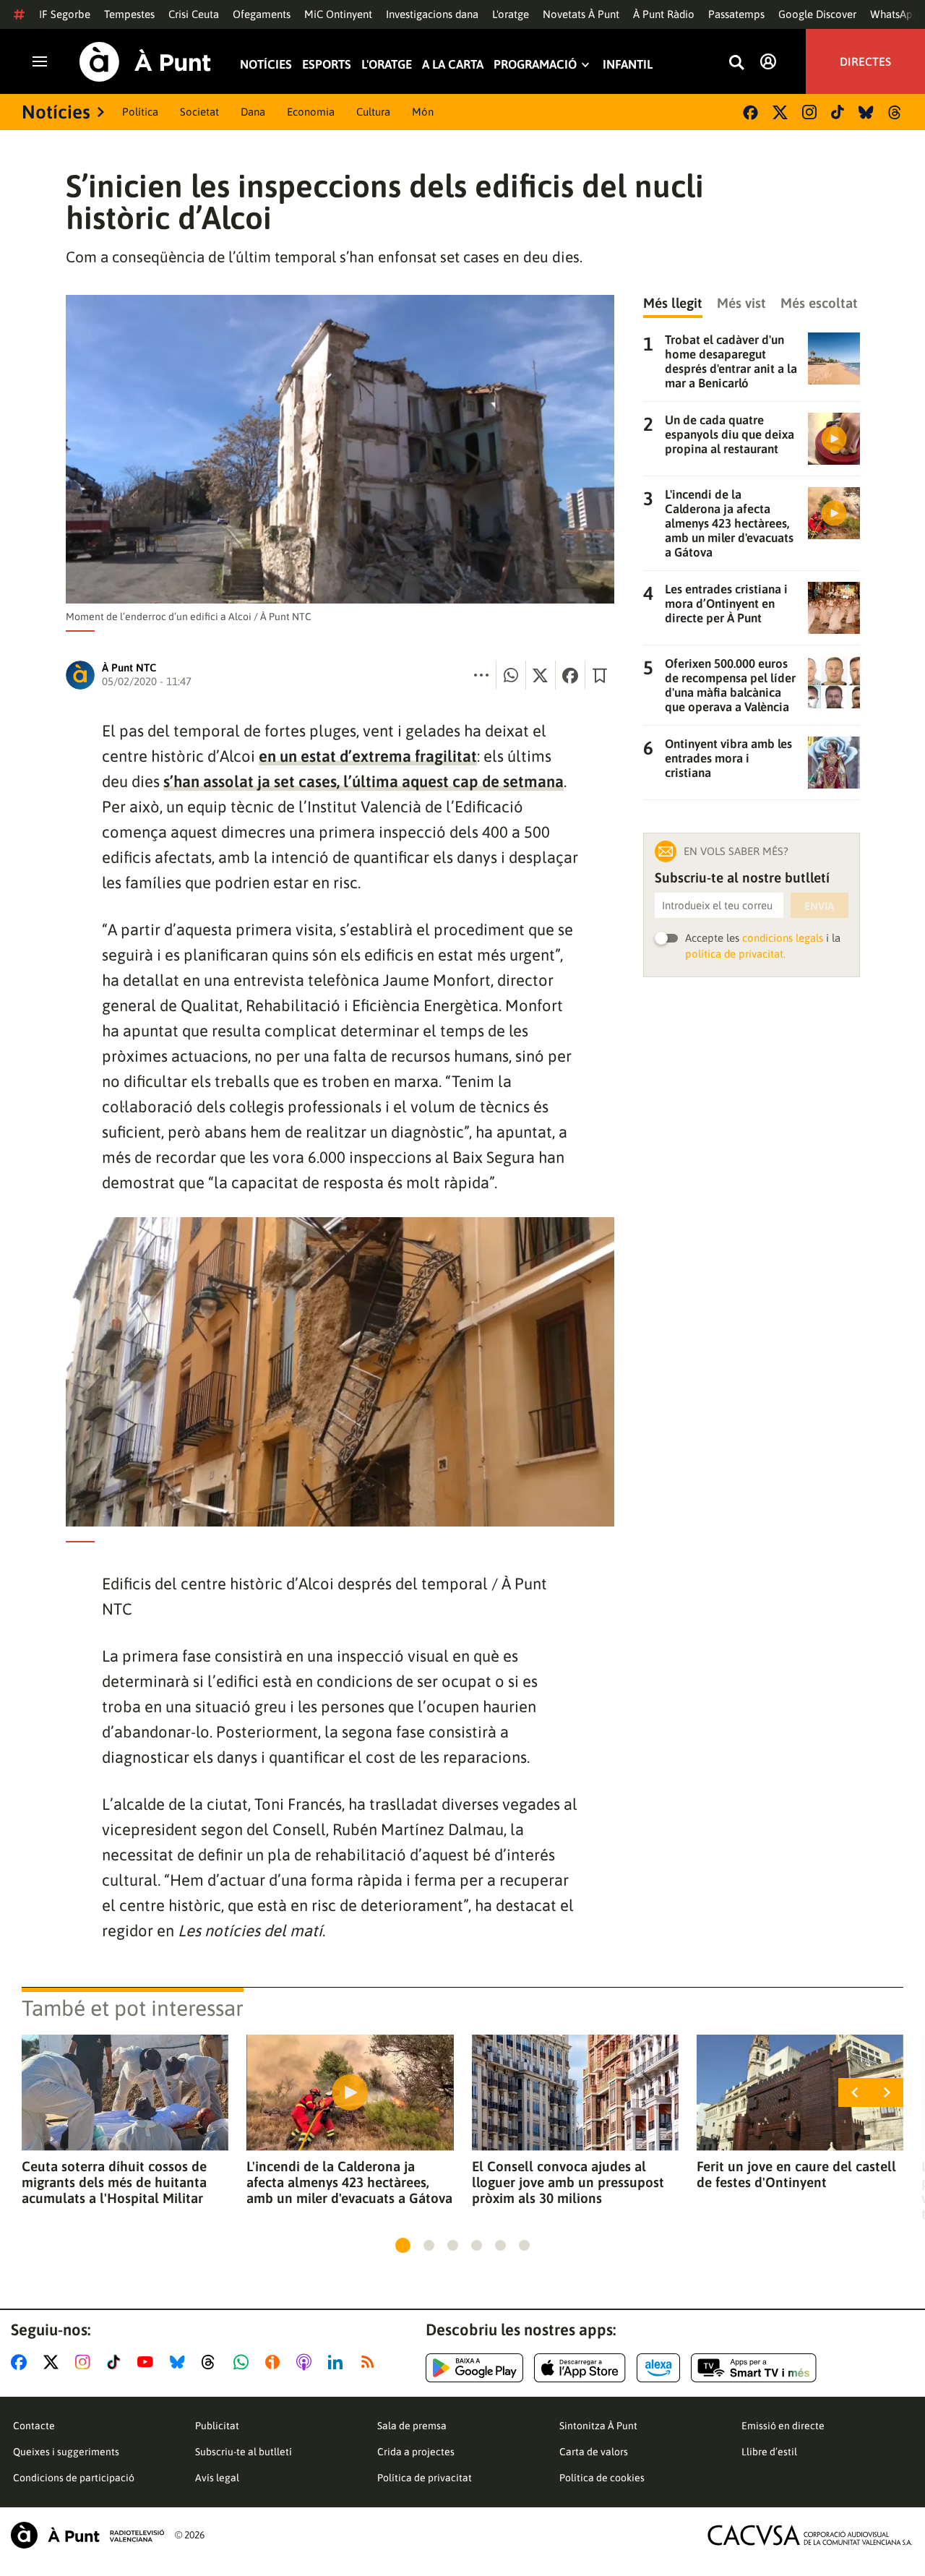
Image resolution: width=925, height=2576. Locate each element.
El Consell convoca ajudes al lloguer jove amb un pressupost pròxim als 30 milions (568, 2182)
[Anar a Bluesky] (180, 2362)
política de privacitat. (735, 954)
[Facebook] (750, 112)
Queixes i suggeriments (66, 2452)
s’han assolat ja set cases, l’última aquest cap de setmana (363, 781)
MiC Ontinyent (338, 14)
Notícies (266, 65)
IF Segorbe (65, 14)
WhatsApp (895, 14)
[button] (403, 2245)
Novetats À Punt (581, 14)
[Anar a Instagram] (86, 2362)
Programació (535, 65)
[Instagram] (809, 112)
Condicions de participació (74, 2478)
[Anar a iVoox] (275, 2362)
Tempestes (129, 14)
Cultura (373, 112)
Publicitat (217, 2426)
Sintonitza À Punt (598, 2426)
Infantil (628, 65)
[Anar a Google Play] (474, 2368)
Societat (199, 112)
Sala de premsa (412, 2426)
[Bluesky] (866, 112)
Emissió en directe (783, 2426)
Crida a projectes (416, 2452)
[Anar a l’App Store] (580, 2368)
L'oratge (511, 14)
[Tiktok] (838, 112)
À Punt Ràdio (664, 14)
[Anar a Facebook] (22, 2362)
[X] (780, 112)
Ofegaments (262, 14)
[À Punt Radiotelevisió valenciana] (87, 2535)
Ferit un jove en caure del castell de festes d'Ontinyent (796, 2174)
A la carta (453, 65)
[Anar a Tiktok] (117, 2362)
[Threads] (896, 112)
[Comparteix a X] (541, 675)
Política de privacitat (425, 2478)
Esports (327, 65)
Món (423, 112)
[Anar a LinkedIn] (338, 2362)
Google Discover (817, 14)
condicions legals (783, 938)
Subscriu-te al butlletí (244, 2452)
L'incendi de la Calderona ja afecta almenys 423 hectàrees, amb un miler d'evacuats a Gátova (349, 2182)
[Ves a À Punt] (145, 62)
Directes (865, 61)
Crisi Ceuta (194, 14)
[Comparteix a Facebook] (570, 675)
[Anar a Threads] (212, 2362)
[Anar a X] (54, 2362)
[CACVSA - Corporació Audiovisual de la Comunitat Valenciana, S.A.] (810, 2535)
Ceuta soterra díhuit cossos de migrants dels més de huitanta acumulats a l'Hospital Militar (114, 2182)
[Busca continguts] (736, 63)
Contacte (34, 2426)
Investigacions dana (432, 14)
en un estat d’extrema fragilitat (368, 756)
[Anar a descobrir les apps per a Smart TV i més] (754, 2368)
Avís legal (217, 2478)
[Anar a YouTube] (148, 2362)
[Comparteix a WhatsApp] (511, 675)
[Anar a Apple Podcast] (307, 2362)
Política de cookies (602, 2478)
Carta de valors (594, 2452)
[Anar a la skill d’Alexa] (658, 2368)
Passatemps (736, 14)
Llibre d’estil (769, 2452)
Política (140, 112)
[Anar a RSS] (371, 2362)
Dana (253, 112)
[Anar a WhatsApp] (244, 2362)
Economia (311, 112)
